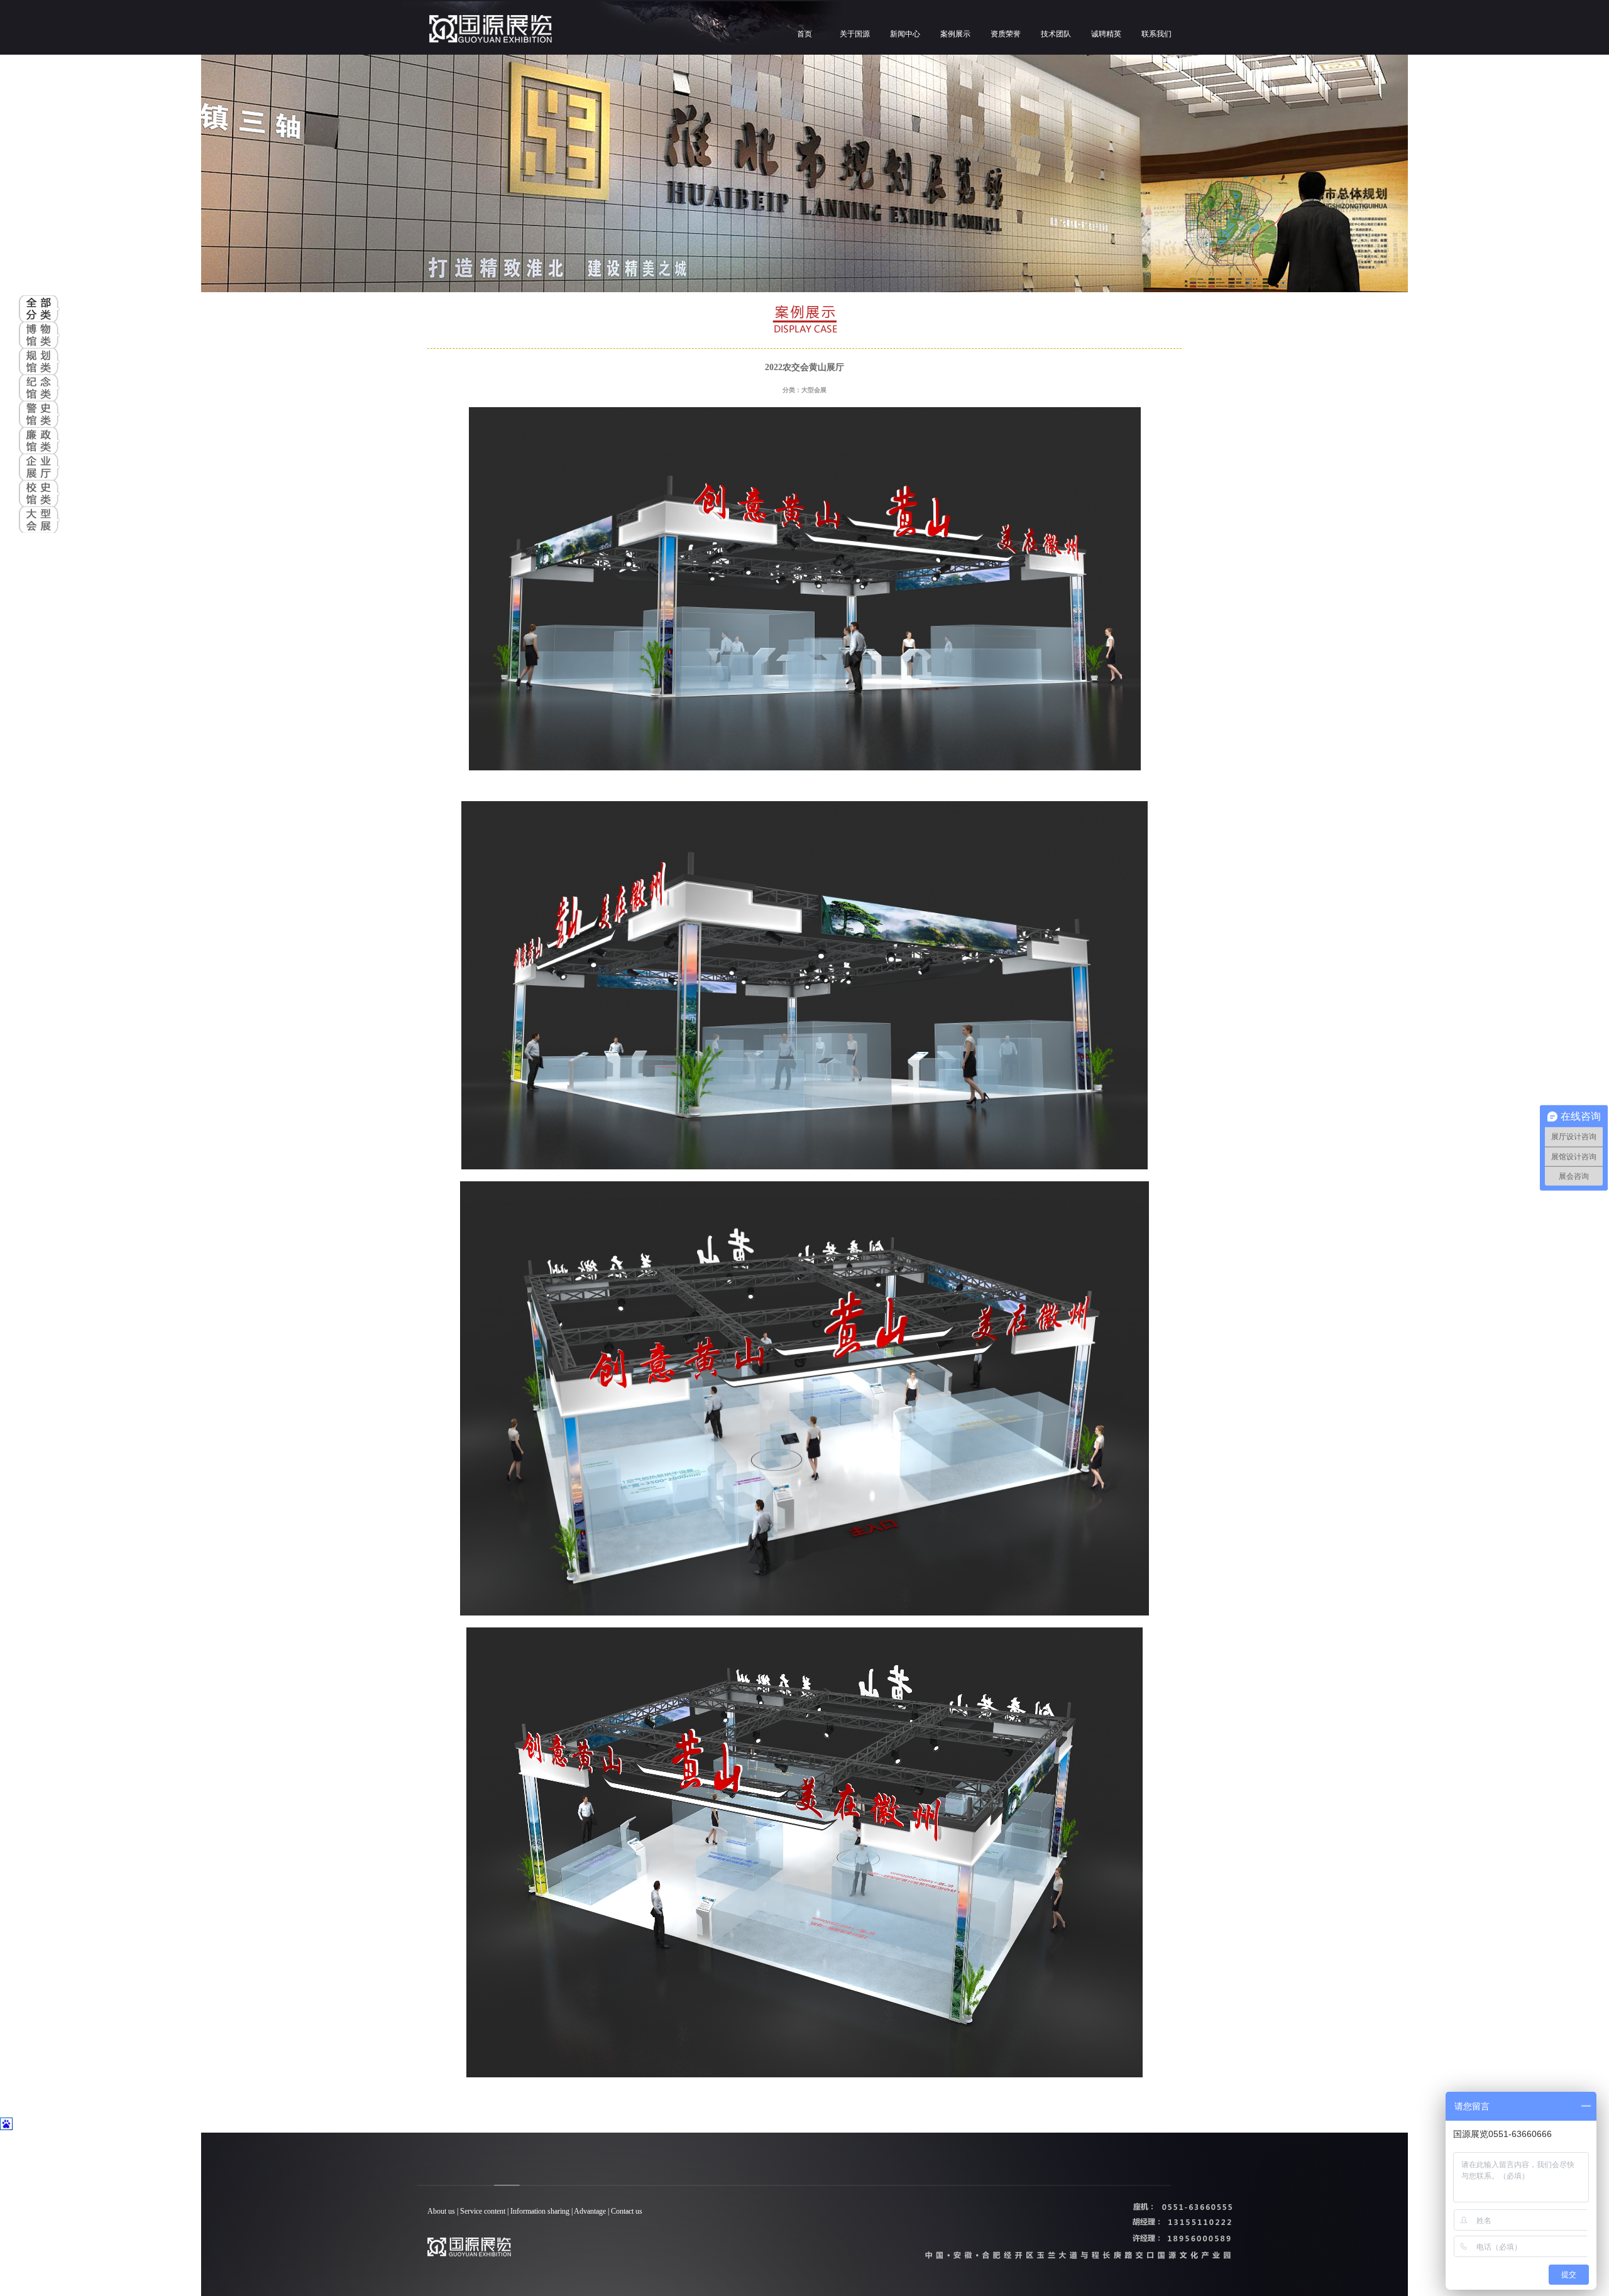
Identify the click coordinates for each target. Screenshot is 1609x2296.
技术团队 (1056, 34)
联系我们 (1156, 34)
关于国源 (855, 34)
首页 (804, 34)
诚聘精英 (1106, 34)
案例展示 (955, 34)
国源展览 (591, 30)
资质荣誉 (1006, 34)
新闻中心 (905, 34)
